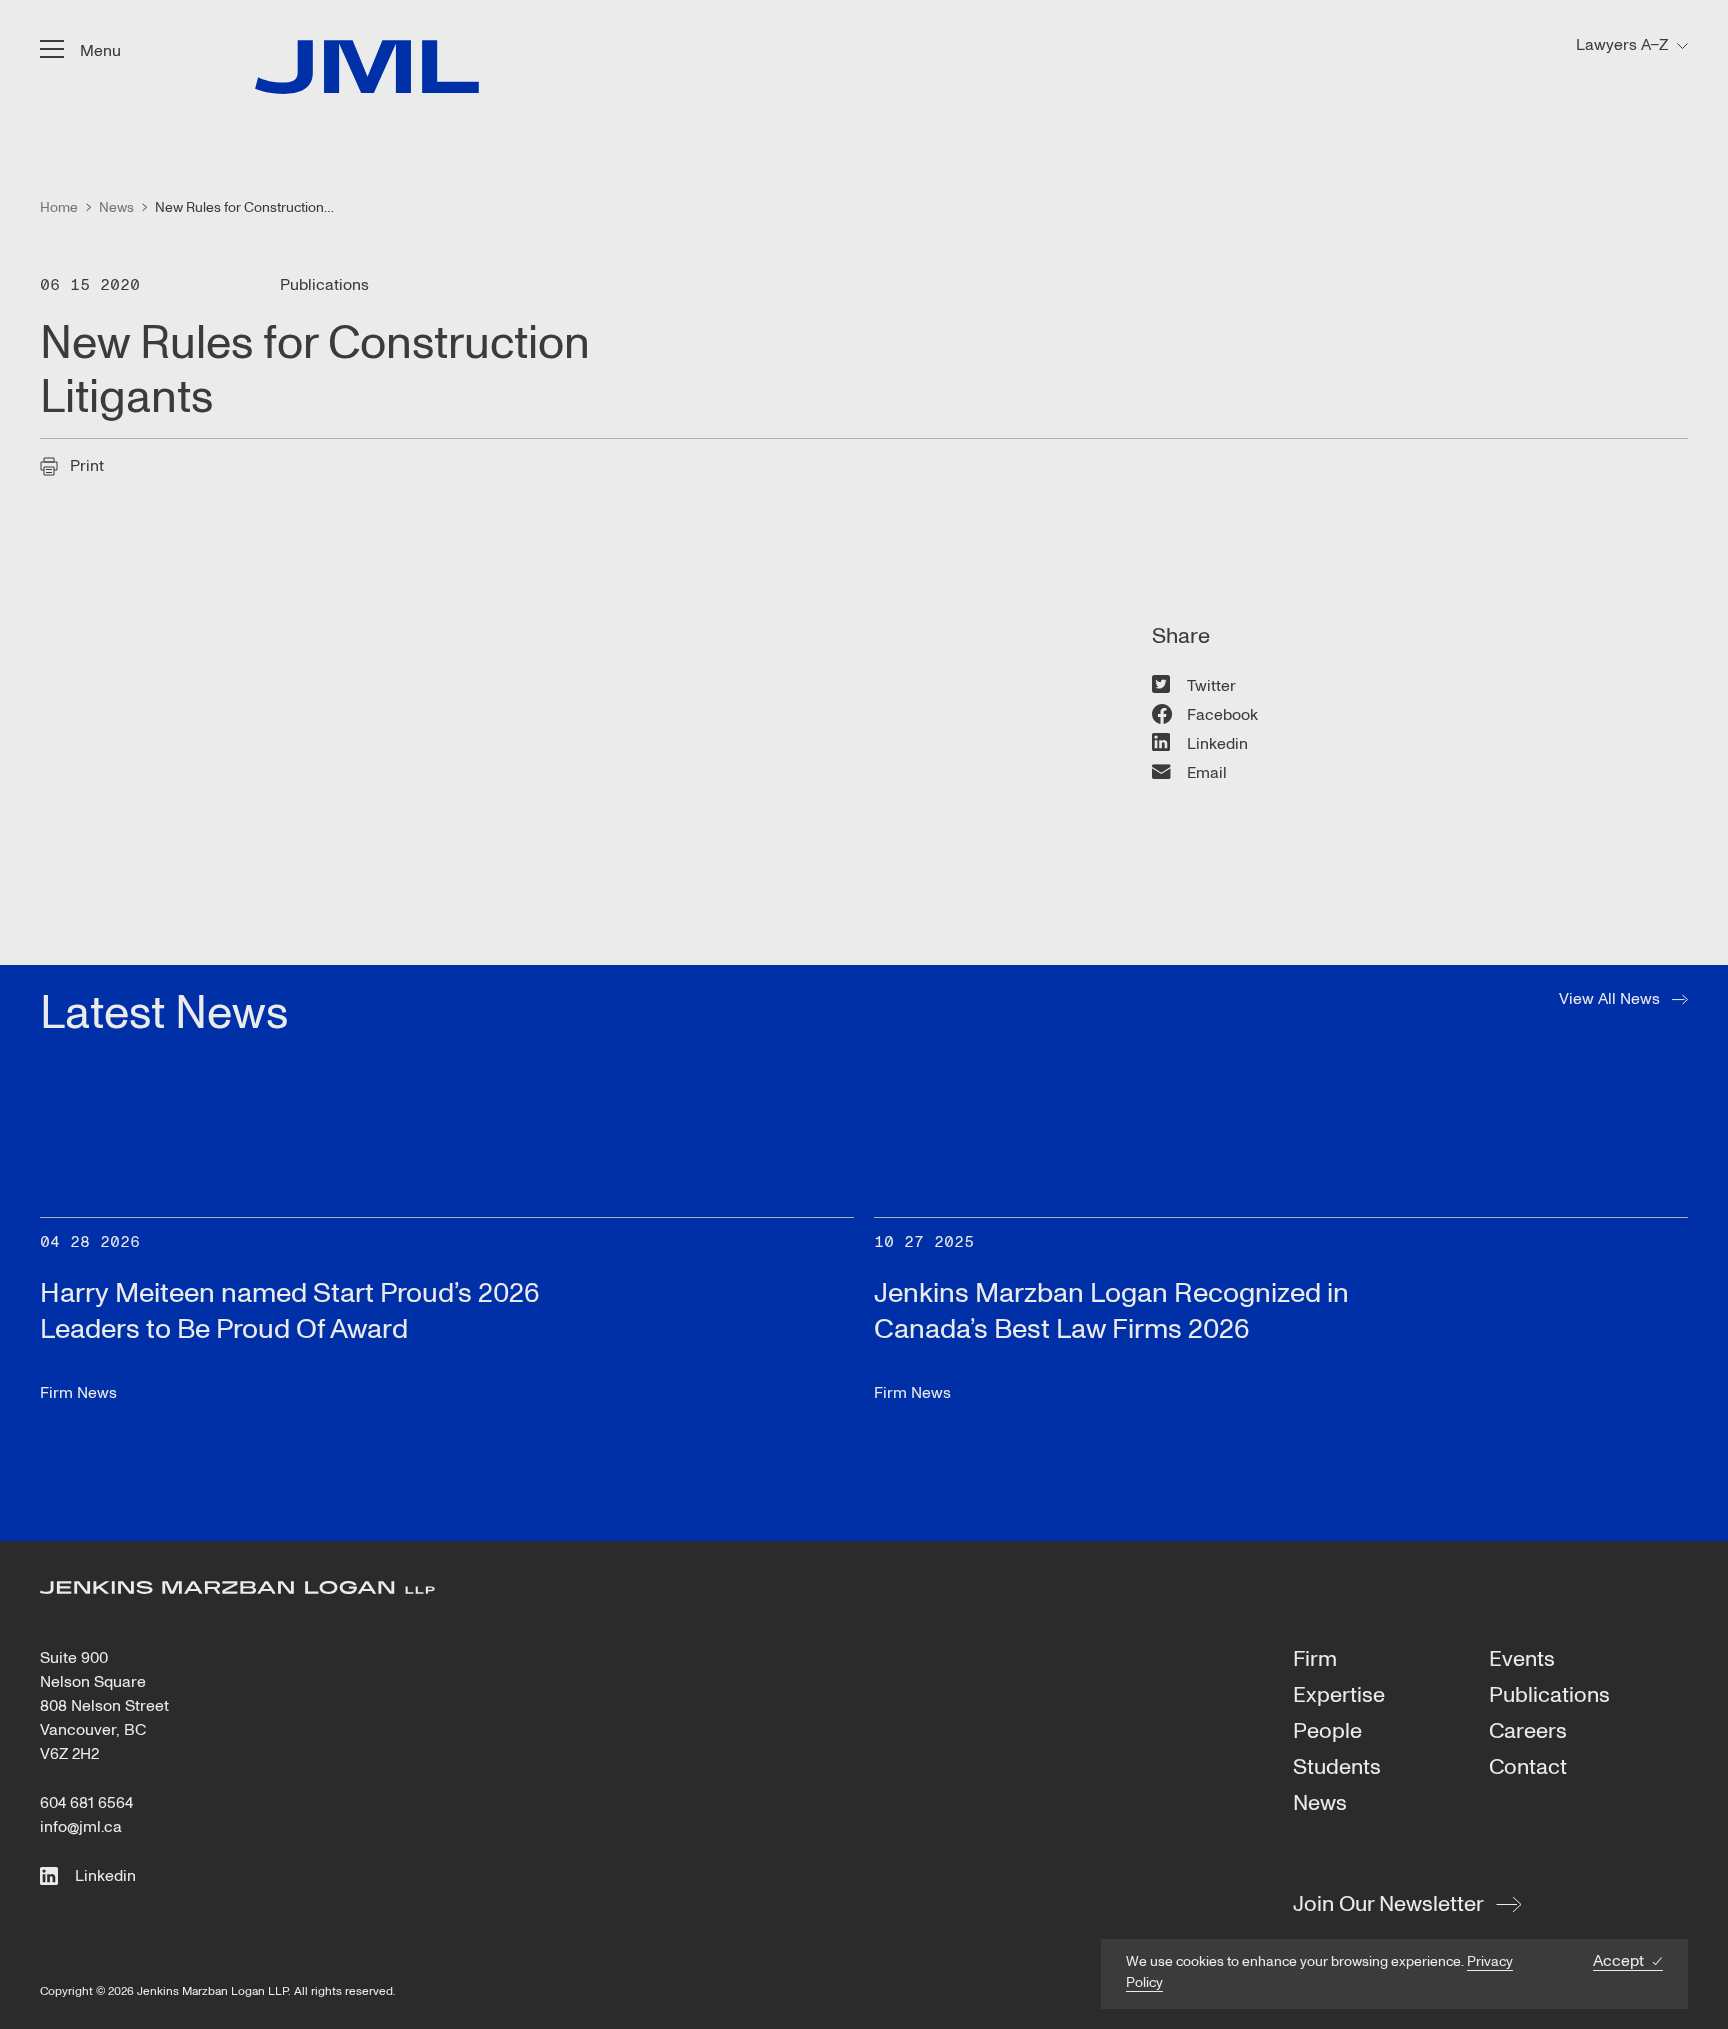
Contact (1528, 1768)
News (1320, 1804)
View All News (1609, 999)
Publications (1549, 1696)
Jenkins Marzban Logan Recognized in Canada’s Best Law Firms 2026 (1111, 1311)
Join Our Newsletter (1388, 1904)
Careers (1528, 1732)
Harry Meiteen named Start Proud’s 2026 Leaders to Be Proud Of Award (290, 1311)
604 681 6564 (86, 1803)
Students (1337, 1768)
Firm (1315, 1660)
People (1327, 1732)
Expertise (1339, 1696)
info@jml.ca (81, 1827)
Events (1522, 1660)
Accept (1618, 1961)
